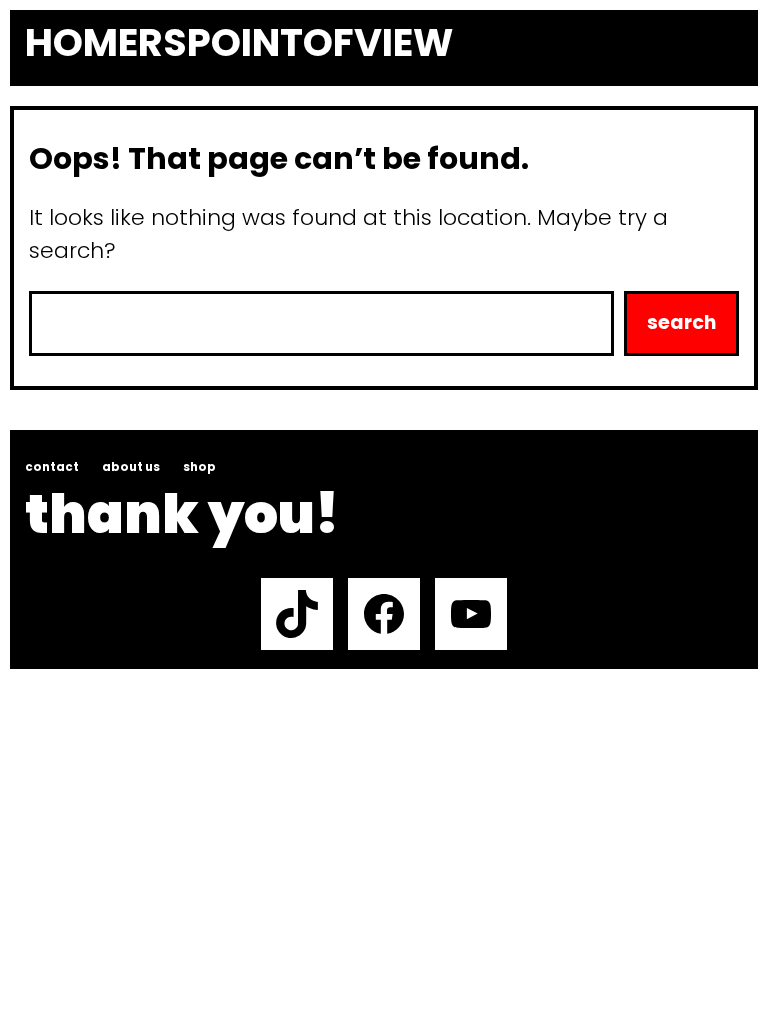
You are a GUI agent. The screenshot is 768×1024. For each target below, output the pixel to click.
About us (131, 467)
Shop (199, 467)
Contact (52, 467)
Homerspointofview (239, 43)
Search (681, 322)
